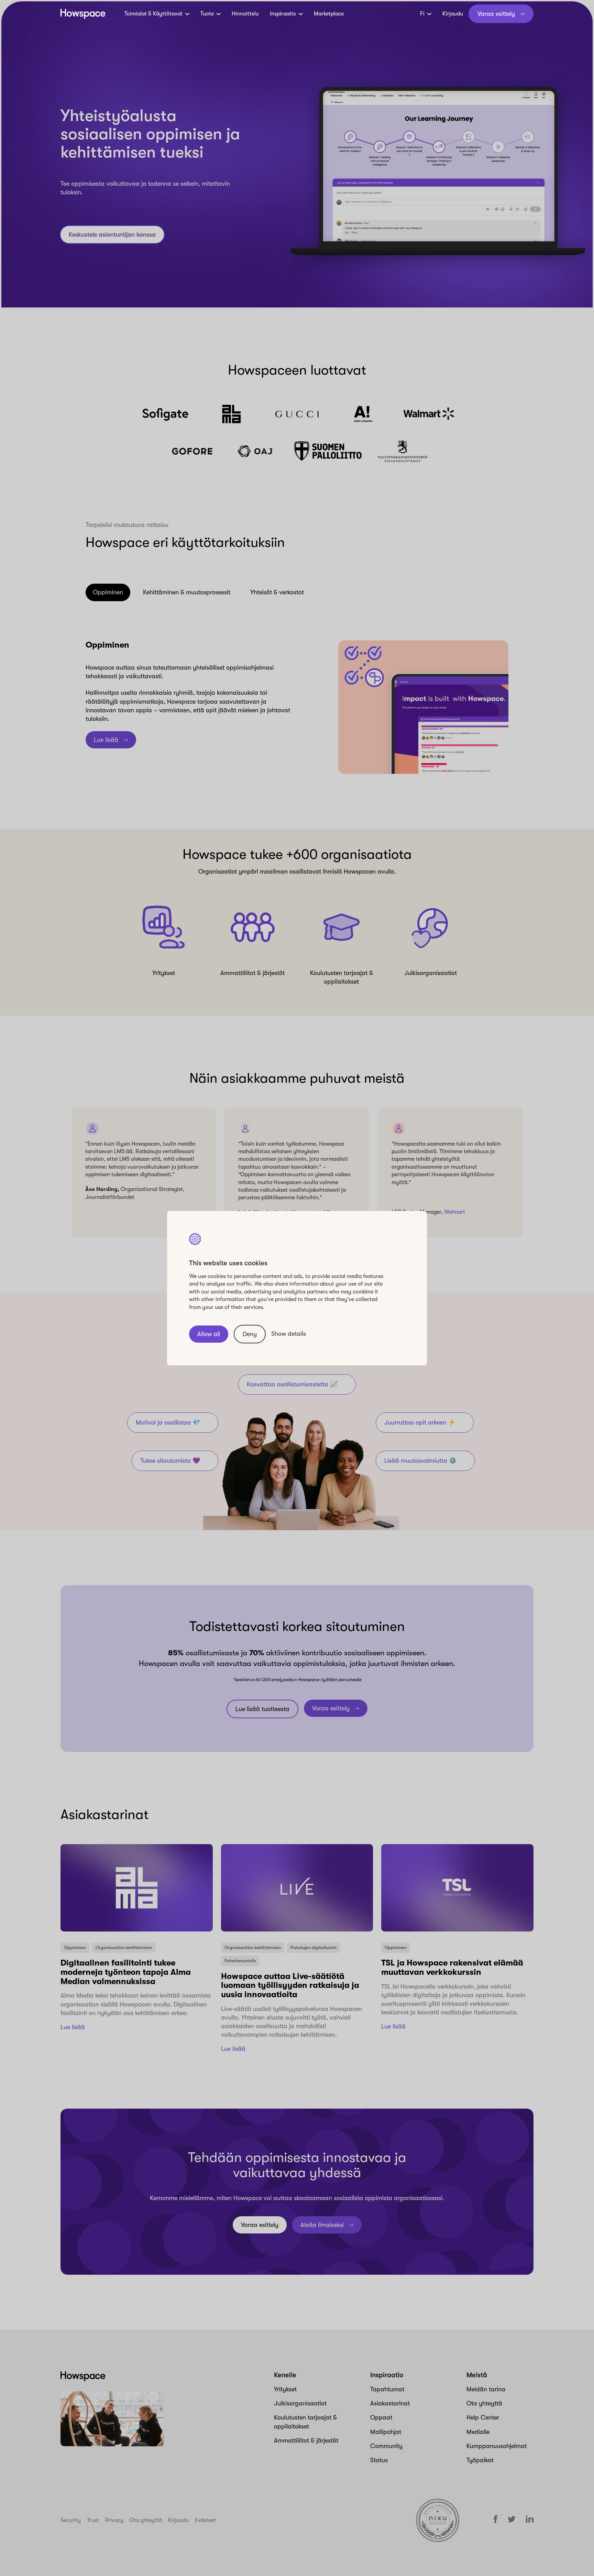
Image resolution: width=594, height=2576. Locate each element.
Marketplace (329, 14)
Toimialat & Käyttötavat (153, 14)
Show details (289, 1334)
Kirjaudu (453, 14)
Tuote (207, 14)
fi (422, 14)
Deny (250, 1334)
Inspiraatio (283, 14)
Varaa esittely (496, 14)
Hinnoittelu (245, 14)
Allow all (209, 1334)
